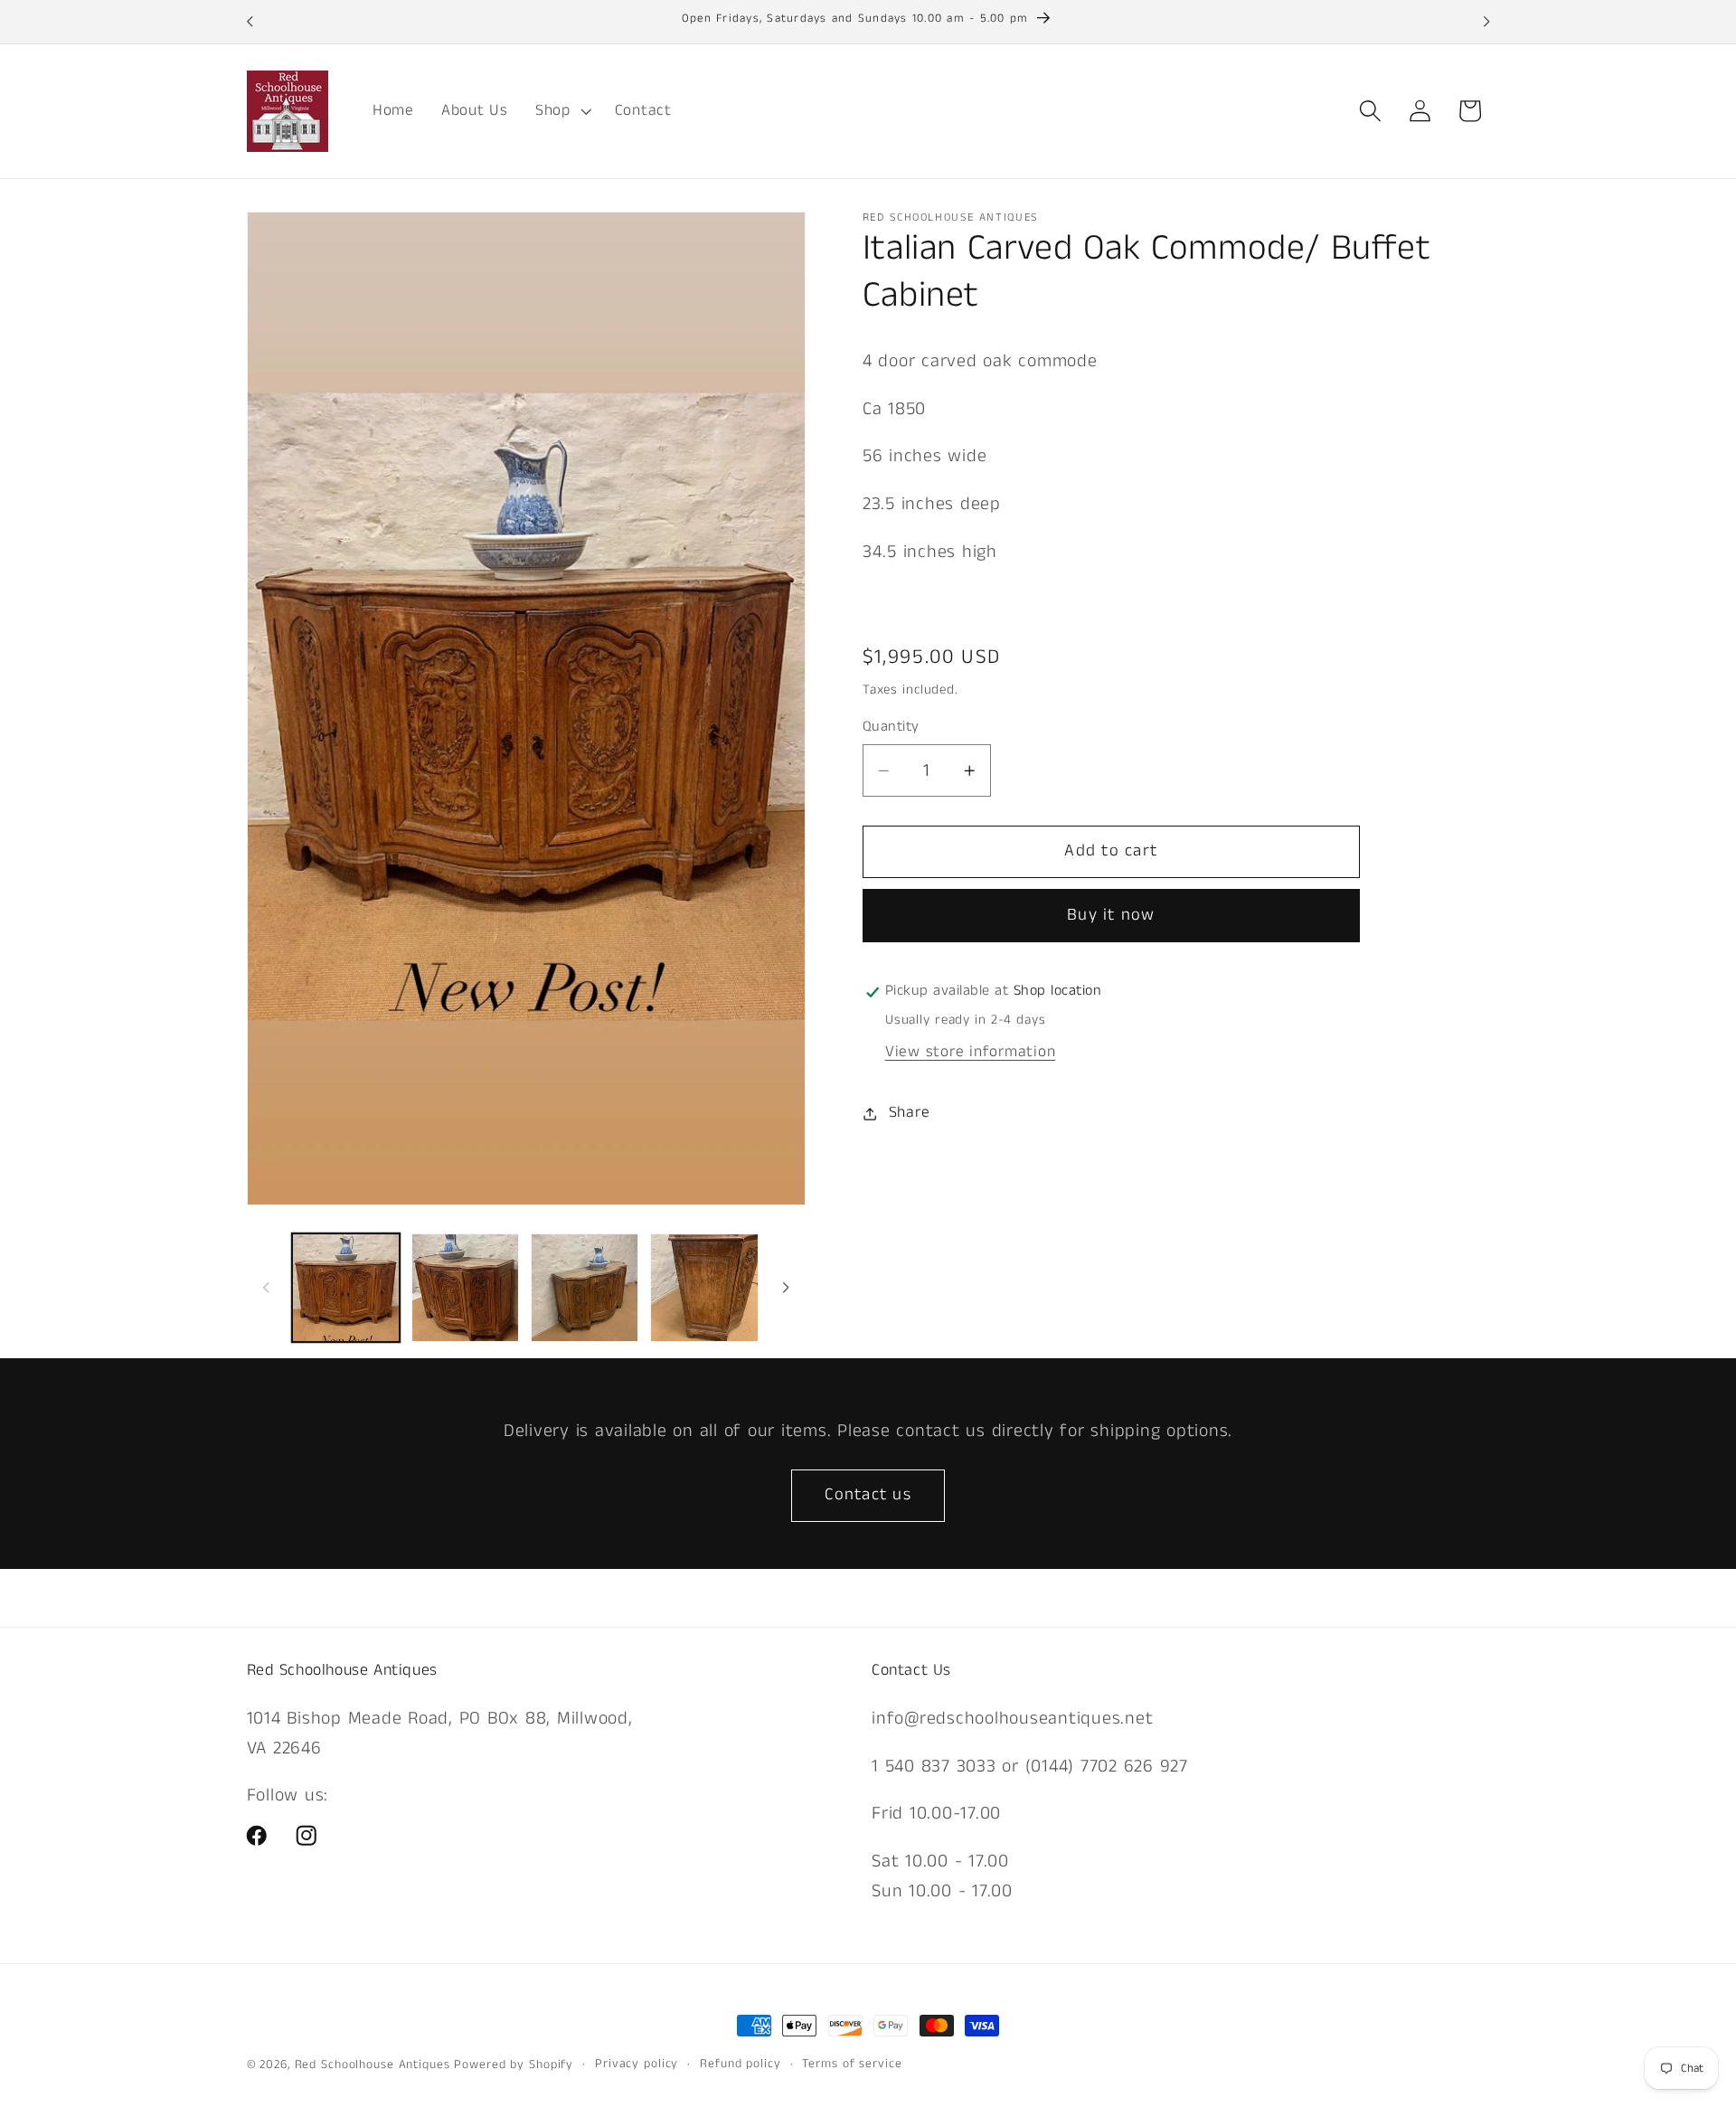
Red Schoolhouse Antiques (375, 2065)
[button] (561, 111)
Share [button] (910, 1113)
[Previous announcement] (250, 22)
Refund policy (740, 2064)
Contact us (868, 1495)
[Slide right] (786, 1288)
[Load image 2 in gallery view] (466, 1288)
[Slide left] (267, 1288)
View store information (971, 1052)
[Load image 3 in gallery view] (585, 1288)
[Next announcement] (1486, 22)
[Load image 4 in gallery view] (704, 1288)
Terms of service (852, 2064)
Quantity (891, 727)
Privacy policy (637, 2064)
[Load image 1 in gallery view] (346, 1288)
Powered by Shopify (514, 2065)
